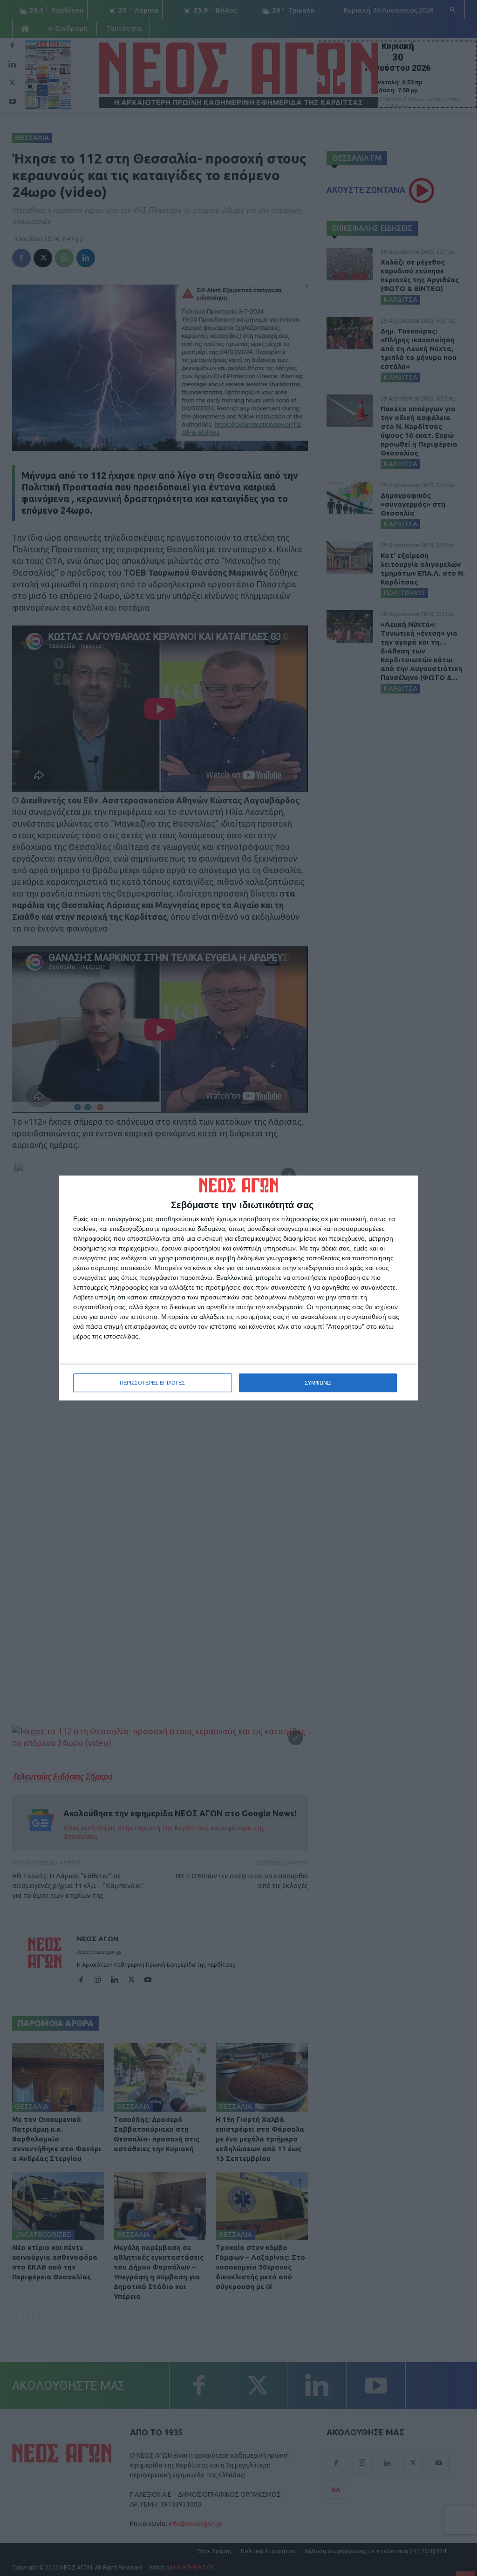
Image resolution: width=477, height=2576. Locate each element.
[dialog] (238, 1288)
